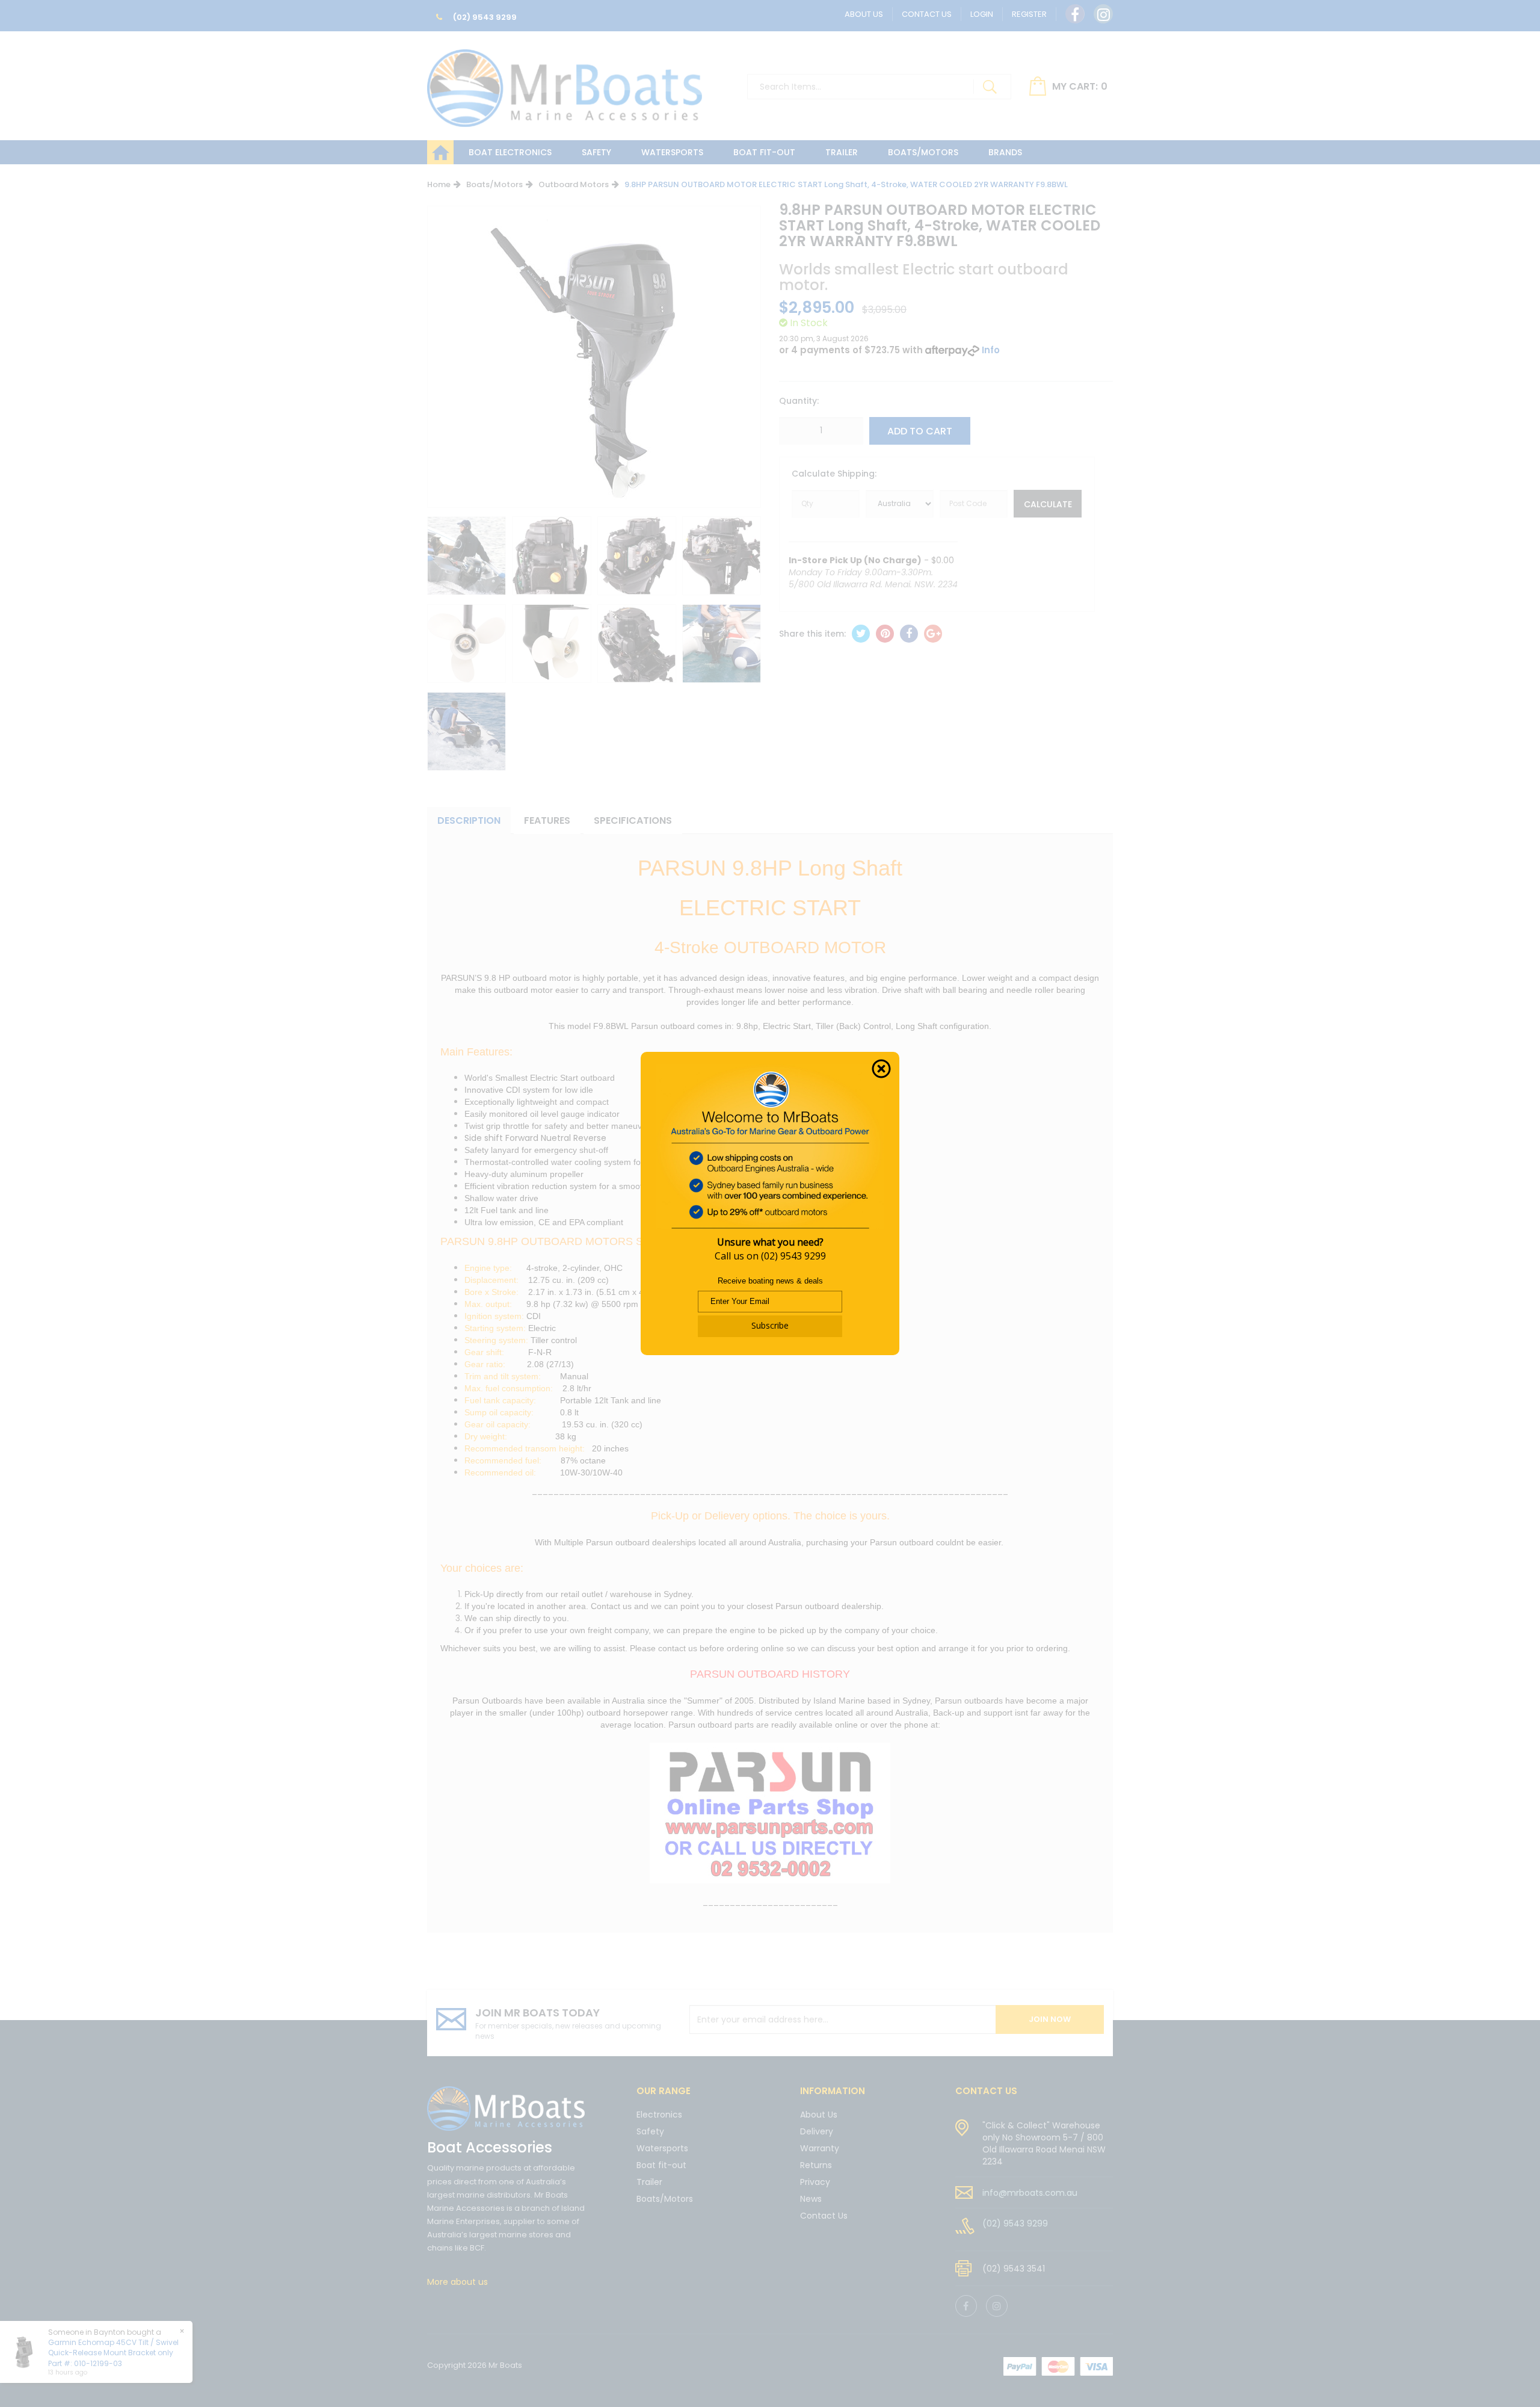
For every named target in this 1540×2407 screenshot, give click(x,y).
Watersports (672, 152)
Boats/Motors (923, 152)
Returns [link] (816, 2165)
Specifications (633, 820)
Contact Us (927, 14)
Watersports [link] (662, 2148)
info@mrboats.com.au (1030, 2193)
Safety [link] (650, 2131)
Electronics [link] (659, 2115)
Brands (1005, 152)
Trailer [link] (649, 2182)
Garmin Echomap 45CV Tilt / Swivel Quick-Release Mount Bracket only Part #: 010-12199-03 (113, 2353)
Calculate (1048, 504)
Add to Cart (920, 431)
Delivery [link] (817, 2131)
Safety (596, 152)
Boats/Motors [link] (665, 2199)
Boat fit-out (764, 152)
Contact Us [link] (824, 2216)
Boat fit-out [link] (661, 2165)
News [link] (811, 2199)
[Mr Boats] (565, 83)
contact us (986, 2091)
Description (469, 820)
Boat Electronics (510, 152)
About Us (864, 14)
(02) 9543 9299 (484, 17)
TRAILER (842, 152)
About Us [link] (819, 2115)
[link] (1075, 14)
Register (1029, 14)
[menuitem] (861, 634)
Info (991, 350)
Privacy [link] (815, 2182)
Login (982, 14)
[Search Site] (990, 87)
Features (547, 820)
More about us (457, 2282)
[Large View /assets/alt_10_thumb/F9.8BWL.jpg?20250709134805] (467, 556)
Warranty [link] (820, 2148)
